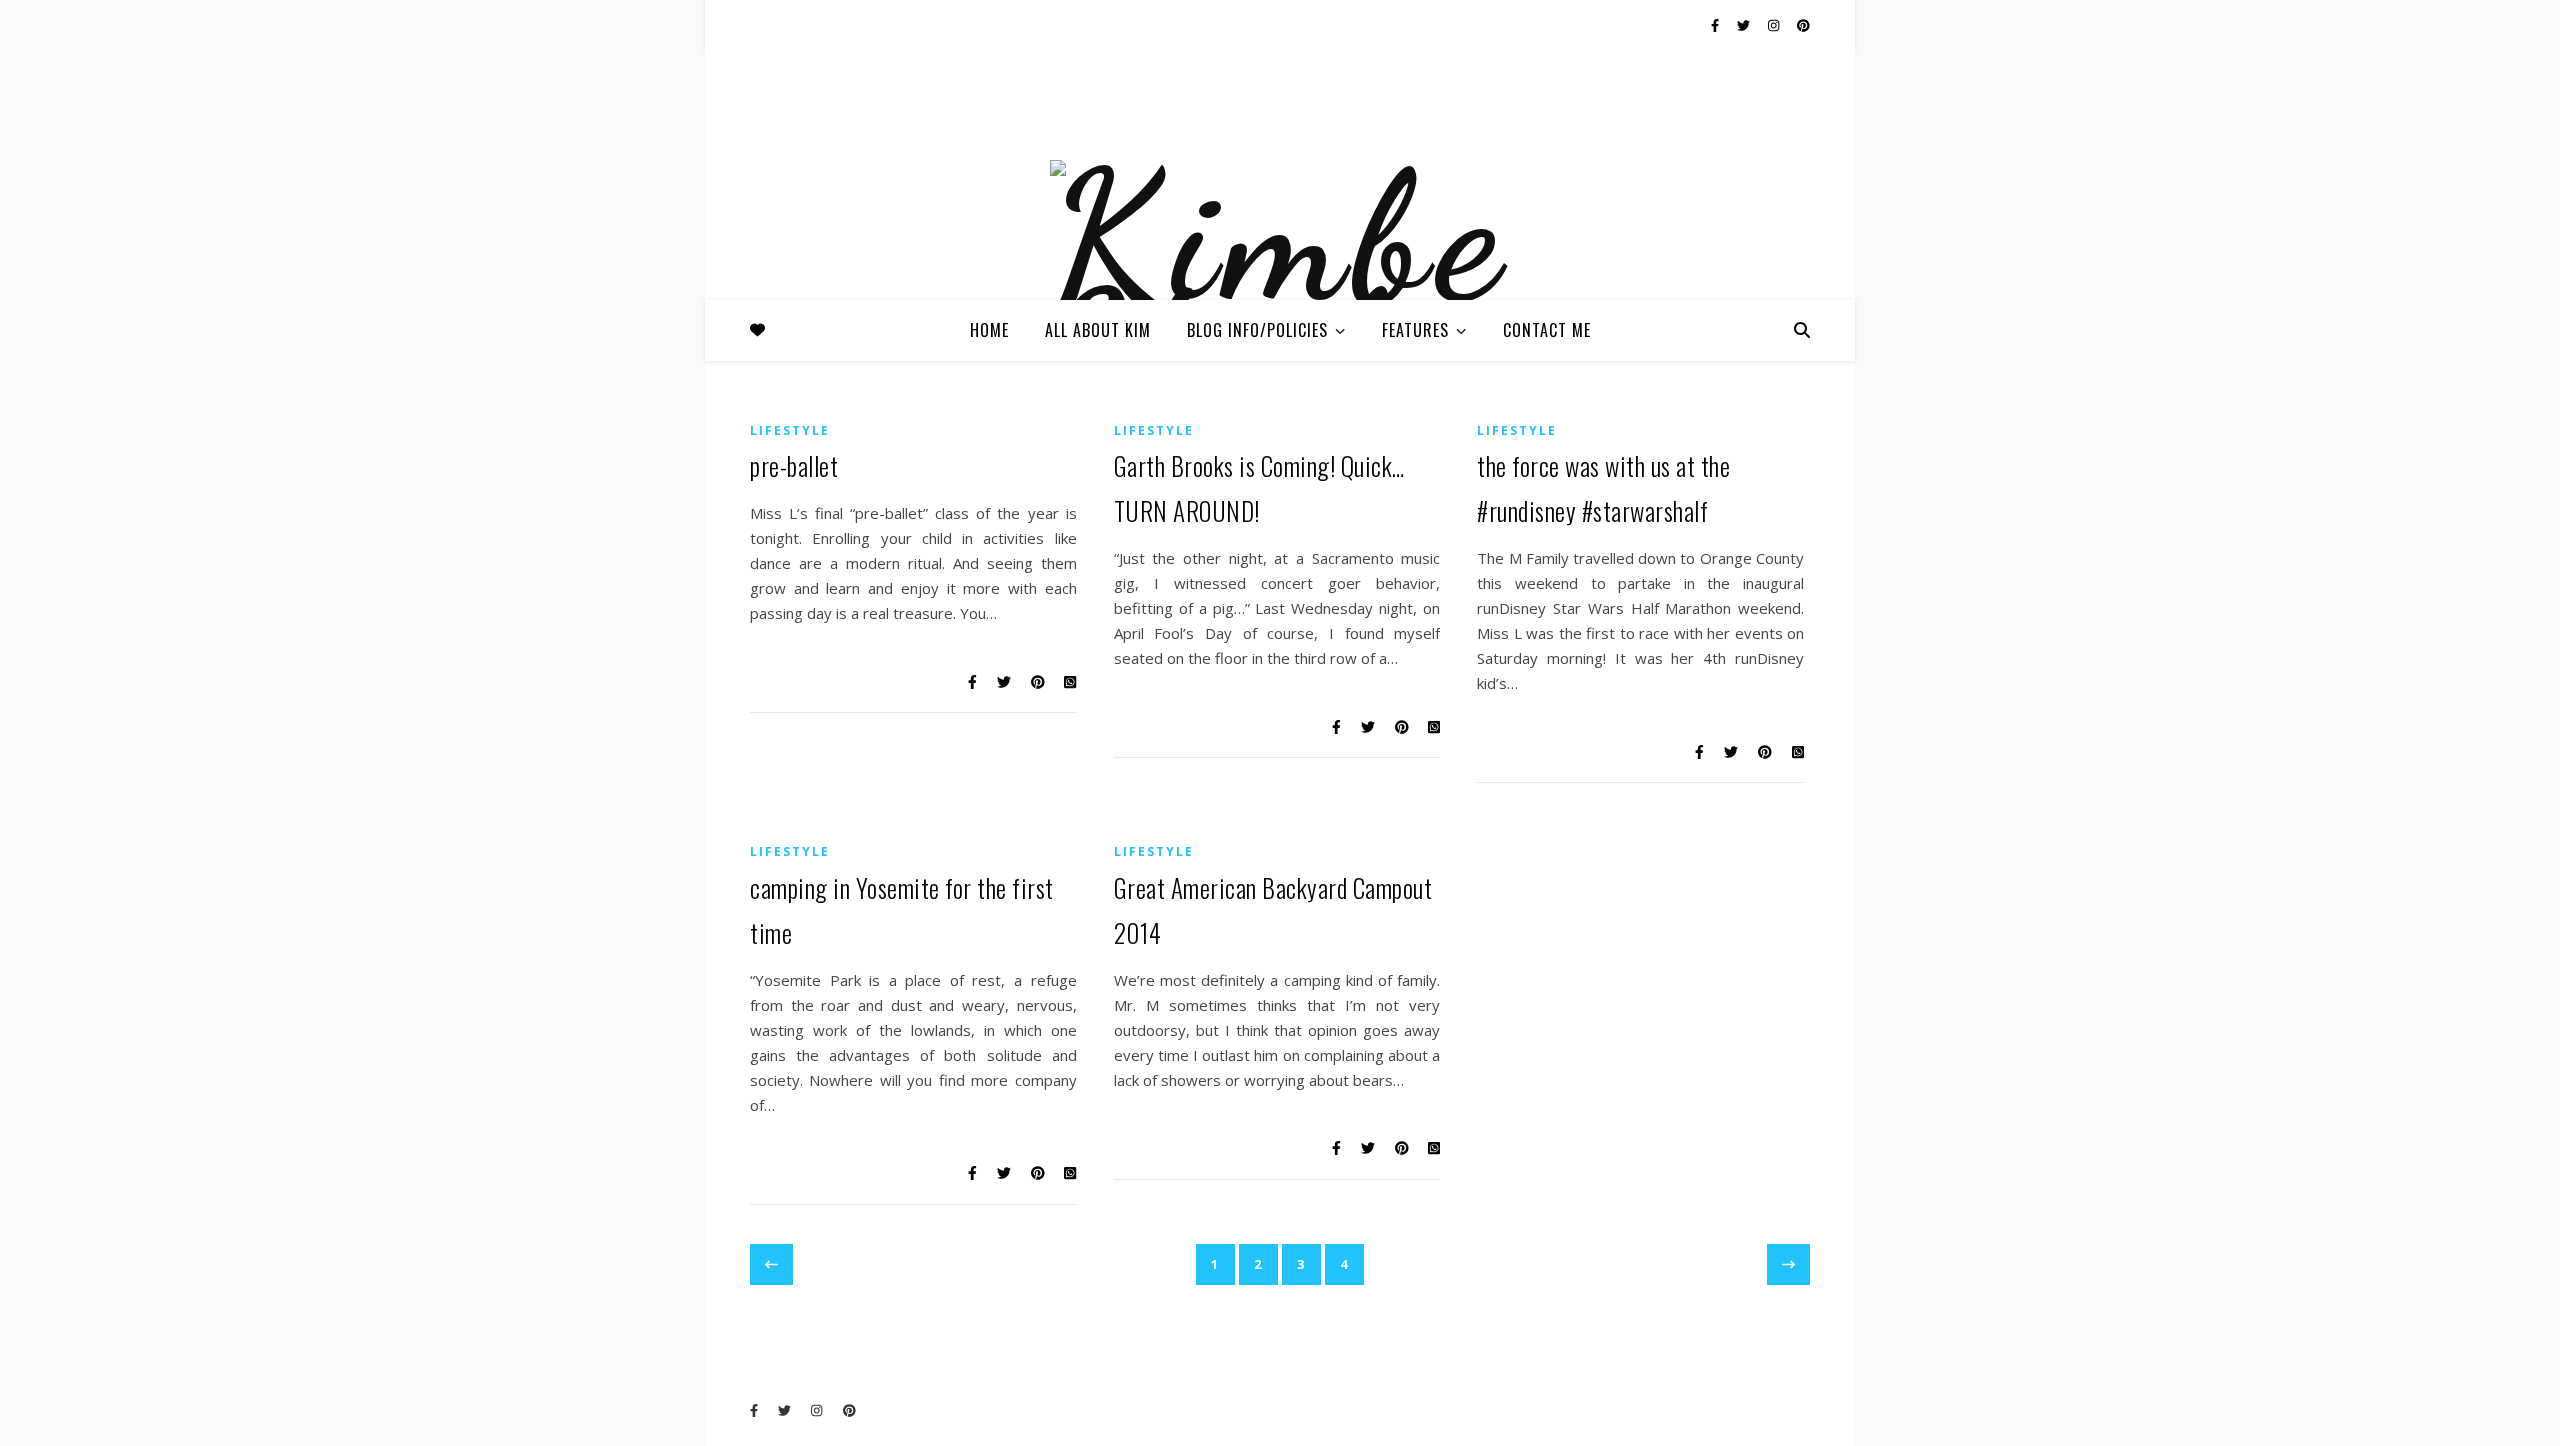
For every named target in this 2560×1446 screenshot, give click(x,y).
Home (989, 330)
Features (1415, 330)
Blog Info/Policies (1257, 330)
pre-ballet (794, 465)
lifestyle (790, 430)
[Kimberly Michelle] (1280, 288)
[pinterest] (1803, 25)
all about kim (1098, 330)
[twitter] (1745, 25)
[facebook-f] (1716, 25)
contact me (1547, 330)
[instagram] (1775, 25)
